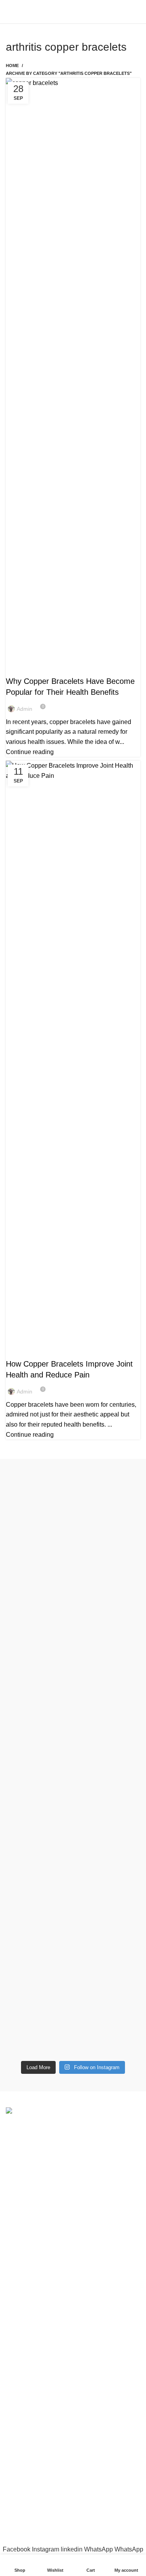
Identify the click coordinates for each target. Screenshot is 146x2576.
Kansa (15, 2310)
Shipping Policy (28, 2376)
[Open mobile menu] (9, 12)
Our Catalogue (26, 2486)
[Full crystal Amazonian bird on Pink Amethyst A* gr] (73, 1876)
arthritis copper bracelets (48, 667)
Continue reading (30, 752)
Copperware (23, 2266)
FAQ (12, 2456)
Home (12, 66)
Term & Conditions (31, 2391)
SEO (70, 2526)
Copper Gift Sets (29, 2295)
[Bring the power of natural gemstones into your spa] (73, 1563)
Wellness (19, 2281)
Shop (13, 2428)
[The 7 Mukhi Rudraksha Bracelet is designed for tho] (73, 1762)
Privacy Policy (26, 2347)
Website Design (106, 2526)
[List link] (73, 2194)
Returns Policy (26, 2361)
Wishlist (17, 2442)
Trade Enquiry (25, 2471)
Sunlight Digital (73, 2533)
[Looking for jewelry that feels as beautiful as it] (73, 1974)
